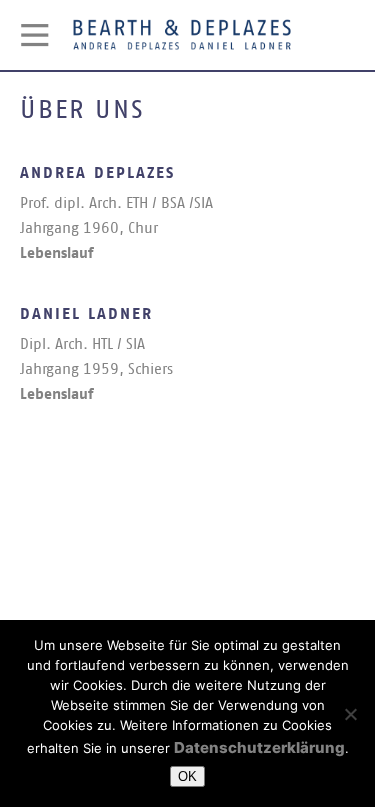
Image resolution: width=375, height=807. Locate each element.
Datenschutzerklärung (259, 747)
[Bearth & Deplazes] (35, 35)
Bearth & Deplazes (182, 35)
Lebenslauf (56, 253)
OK (187, 776)
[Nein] (350, 714)
